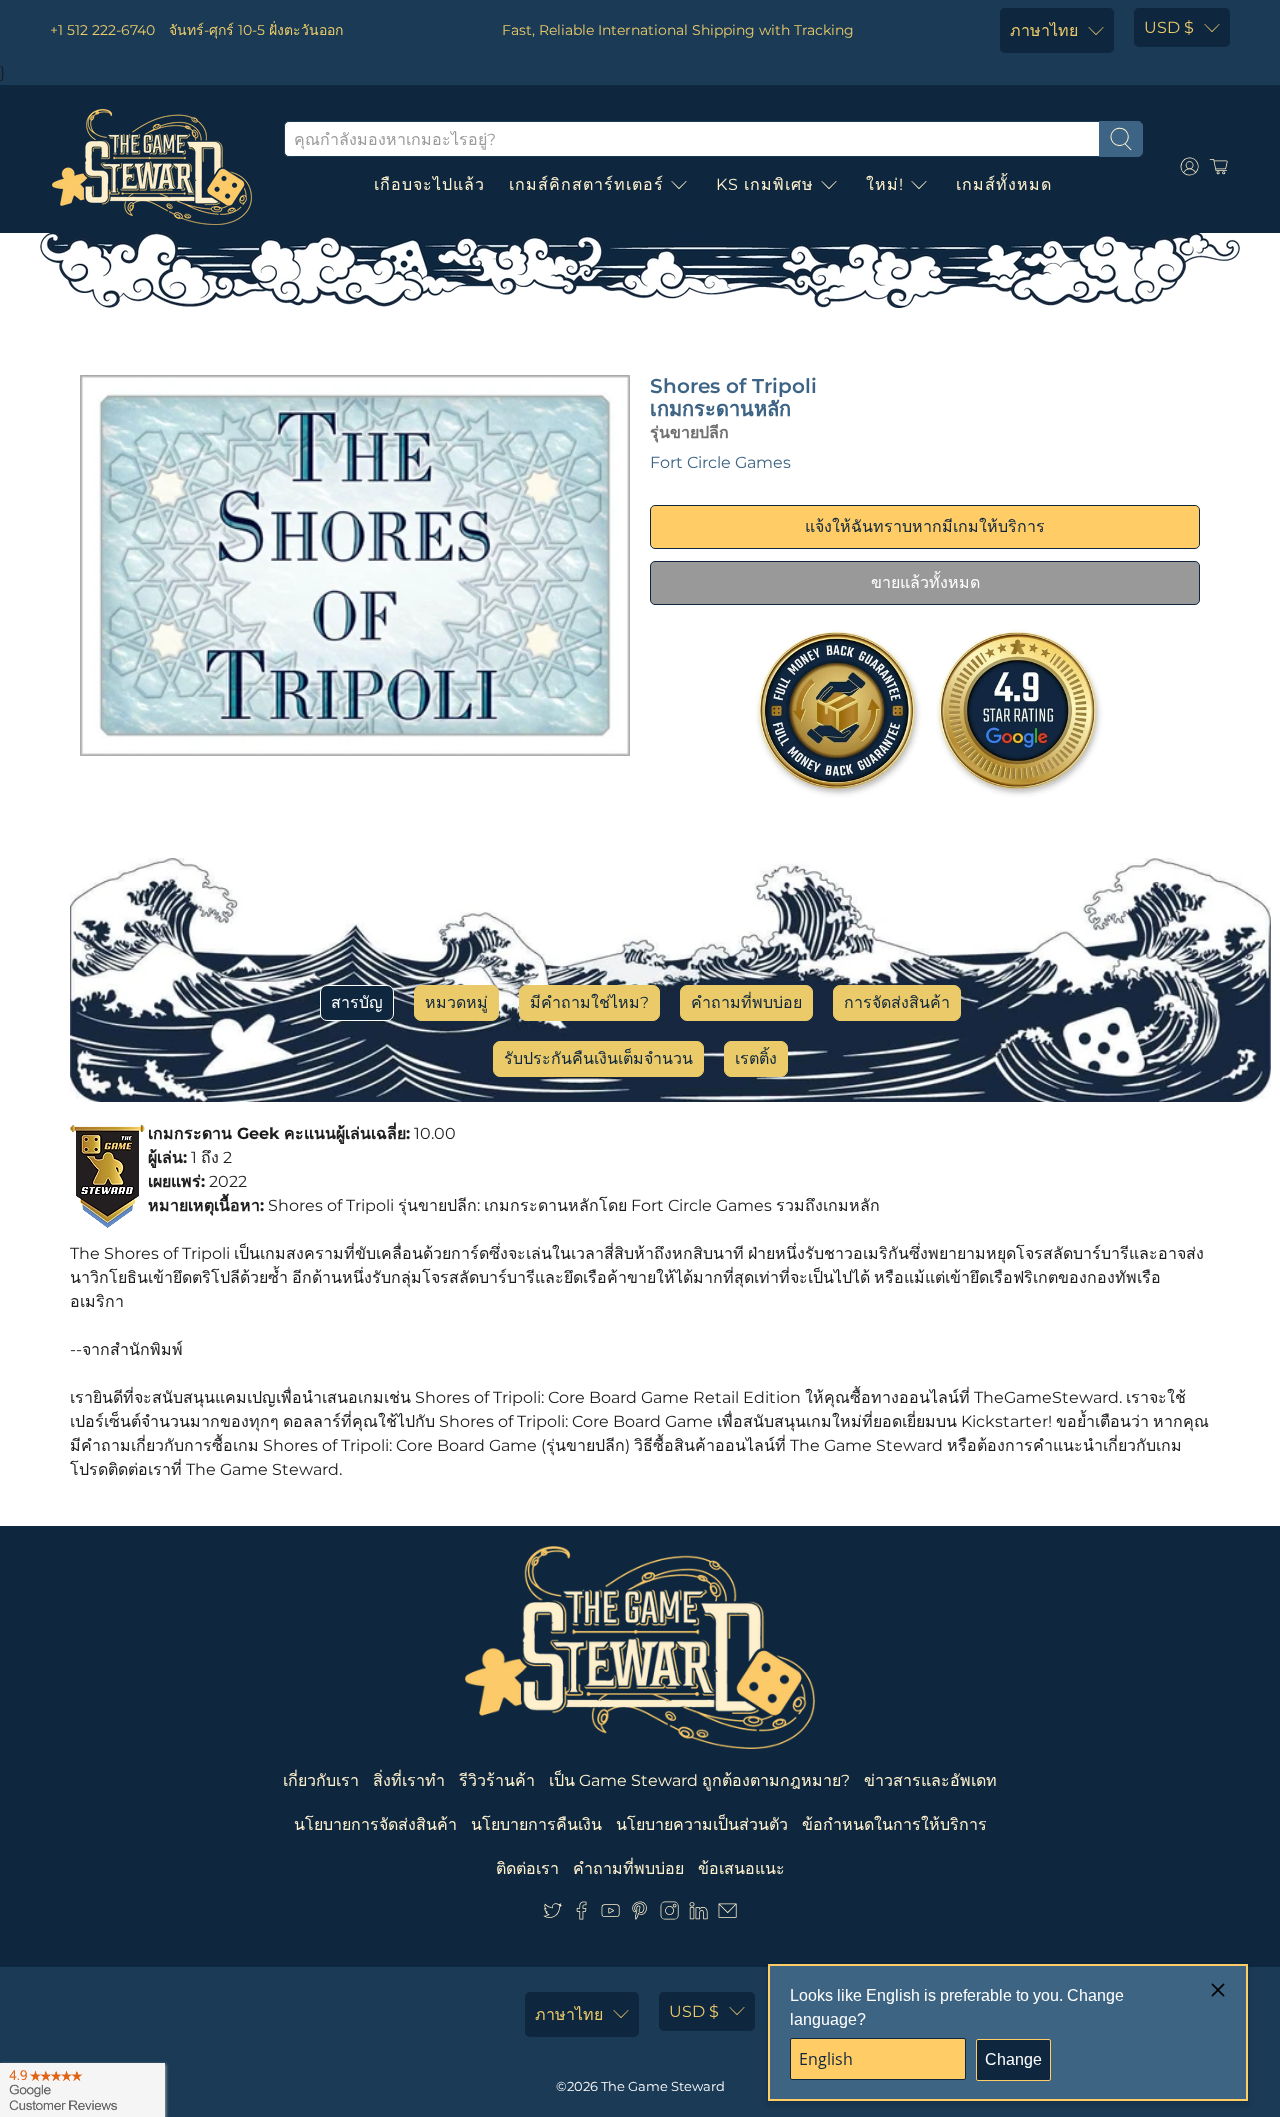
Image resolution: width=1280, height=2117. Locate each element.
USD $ (1169, 27)
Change (1013, 2059)
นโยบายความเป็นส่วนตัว (702, 1824)
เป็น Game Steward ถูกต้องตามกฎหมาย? (699, 1780)
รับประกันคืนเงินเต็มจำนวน (598, 1058)
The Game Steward (663, 2086)
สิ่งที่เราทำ (409, 1780)
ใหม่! (885, 184)
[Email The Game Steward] (727, 1914)
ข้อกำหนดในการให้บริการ (894, 1824)
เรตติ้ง (756, 1058)
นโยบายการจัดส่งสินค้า (375, 1824)
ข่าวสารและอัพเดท (930, 1780)
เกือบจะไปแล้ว (429, 184)
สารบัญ (357, 1002)
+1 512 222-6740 (102, 30)
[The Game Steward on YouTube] (610, 1914)
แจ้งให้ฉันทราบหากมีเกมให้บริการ (925, 526)
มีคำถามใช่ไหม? (589, 1002)
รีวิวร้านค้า (497, 1780)
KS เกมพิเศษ (765, 184)
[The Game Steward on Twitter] (552, 1914)
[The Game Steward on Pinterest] (639, 1914)
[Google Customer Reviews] (82, 2090)
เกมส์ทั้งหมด (1004, 184)
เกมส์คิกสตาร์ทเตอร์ (586, 184)
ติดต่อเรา (527, 1868)
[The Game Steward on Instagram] (669, 1914)
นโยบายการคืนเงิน (536, 1824)
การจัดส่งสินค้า (897, 1002)
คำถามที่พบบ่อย (746, 1002)
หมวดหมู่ (456, 1002)
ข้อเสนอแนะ (741, 1868)
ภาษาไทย (1044, 30)
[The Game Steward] (152, 167)
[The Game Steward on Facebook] (581, 1914)
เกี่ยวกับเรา (321, 1780)
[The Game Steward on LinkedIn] (698, 1914)
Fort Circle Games (720, 462)
